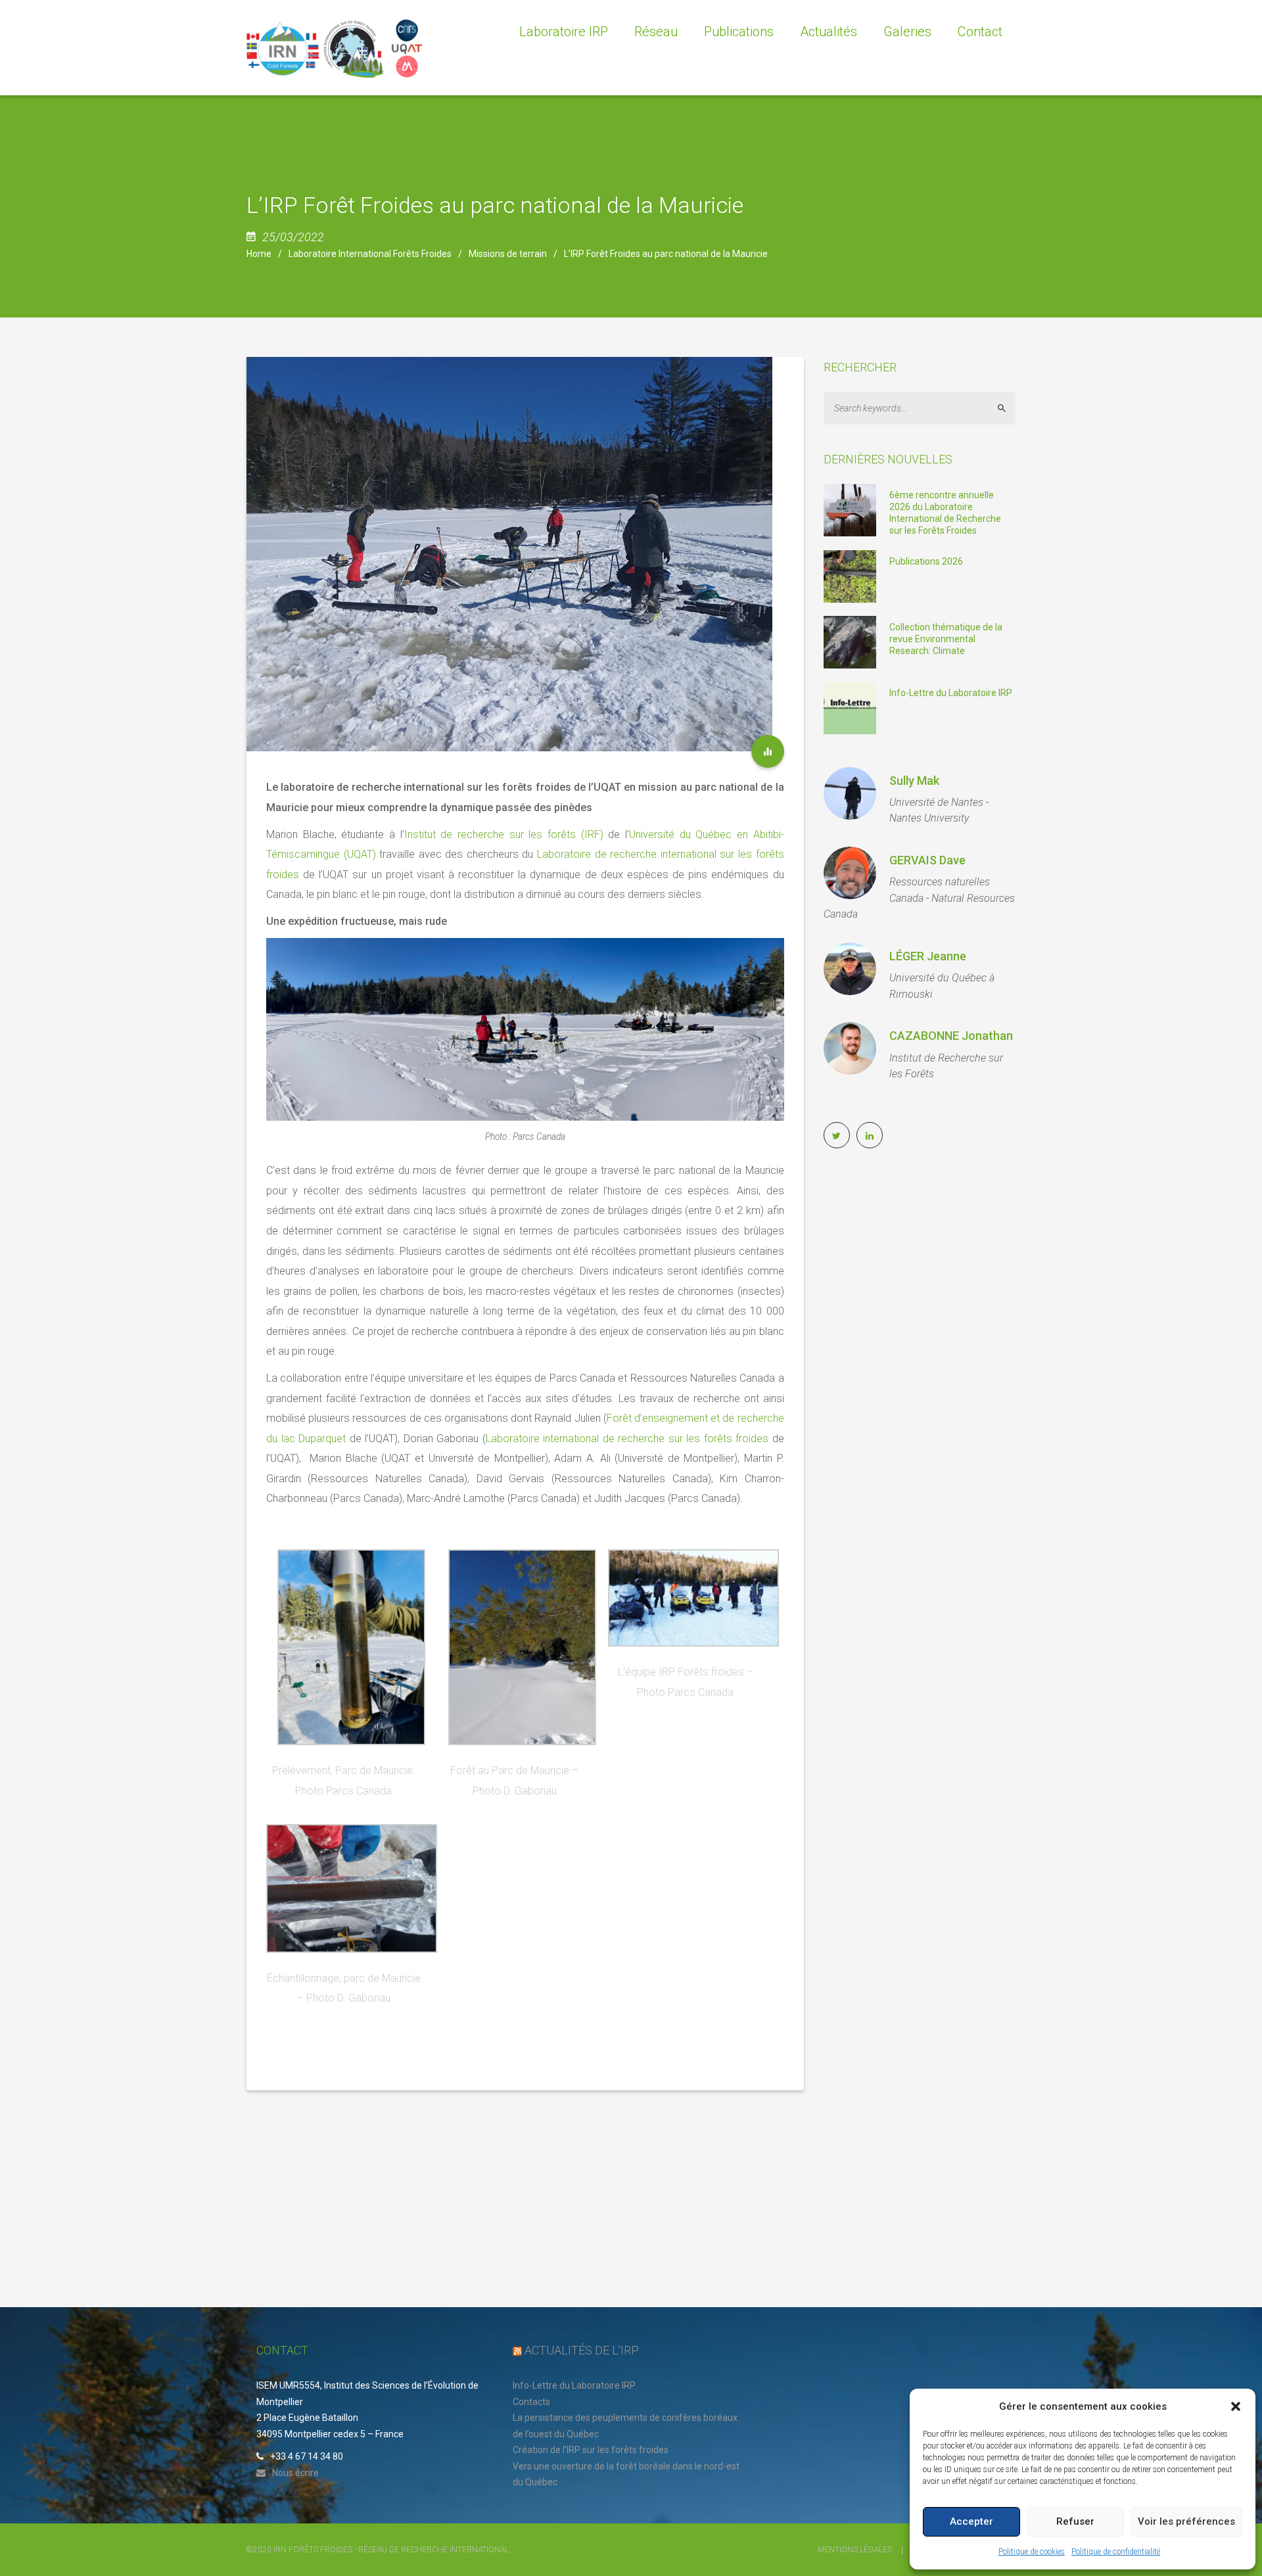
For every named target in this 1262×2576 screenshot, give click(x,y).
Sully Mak (914, 781)
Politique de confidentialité (1116, 2552)
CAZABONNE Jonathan (951, 1036)
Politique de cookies (1032, 2552)
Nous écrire (295, 2473)
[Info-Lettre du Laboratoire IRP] (850, 707)
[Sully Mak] (850, 793)
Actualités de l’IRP (582, 2350)
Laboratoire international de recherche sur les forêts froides (627, 1439)
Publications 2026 (926, 561)
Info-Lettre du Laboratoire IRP (951, 693)
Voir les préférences (1186, 2521)
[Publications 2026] (850, 575)
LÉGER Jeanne (928, 956)
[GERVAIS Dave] (850, 873)
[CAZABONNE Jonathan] (850, 1048)
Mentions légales (855, 2550)
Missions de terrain (508, 254)
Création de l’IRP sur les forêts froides (591, 2450)
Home (259, 254)
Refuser (1075, 2521)
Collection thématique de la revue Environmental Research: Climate (946, 639)
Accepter (971, 2521)
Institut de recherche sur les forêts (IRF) (504, 834)
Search (1007, 408)
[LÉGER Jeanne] (850, 969)
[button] (1236, 2406)
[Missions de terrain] (768, 751)
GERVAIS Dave (927, 860)
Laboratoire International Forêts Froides (370, 254)
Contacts (531, 2402)
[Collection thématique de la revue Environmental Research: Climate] (850, 641)
